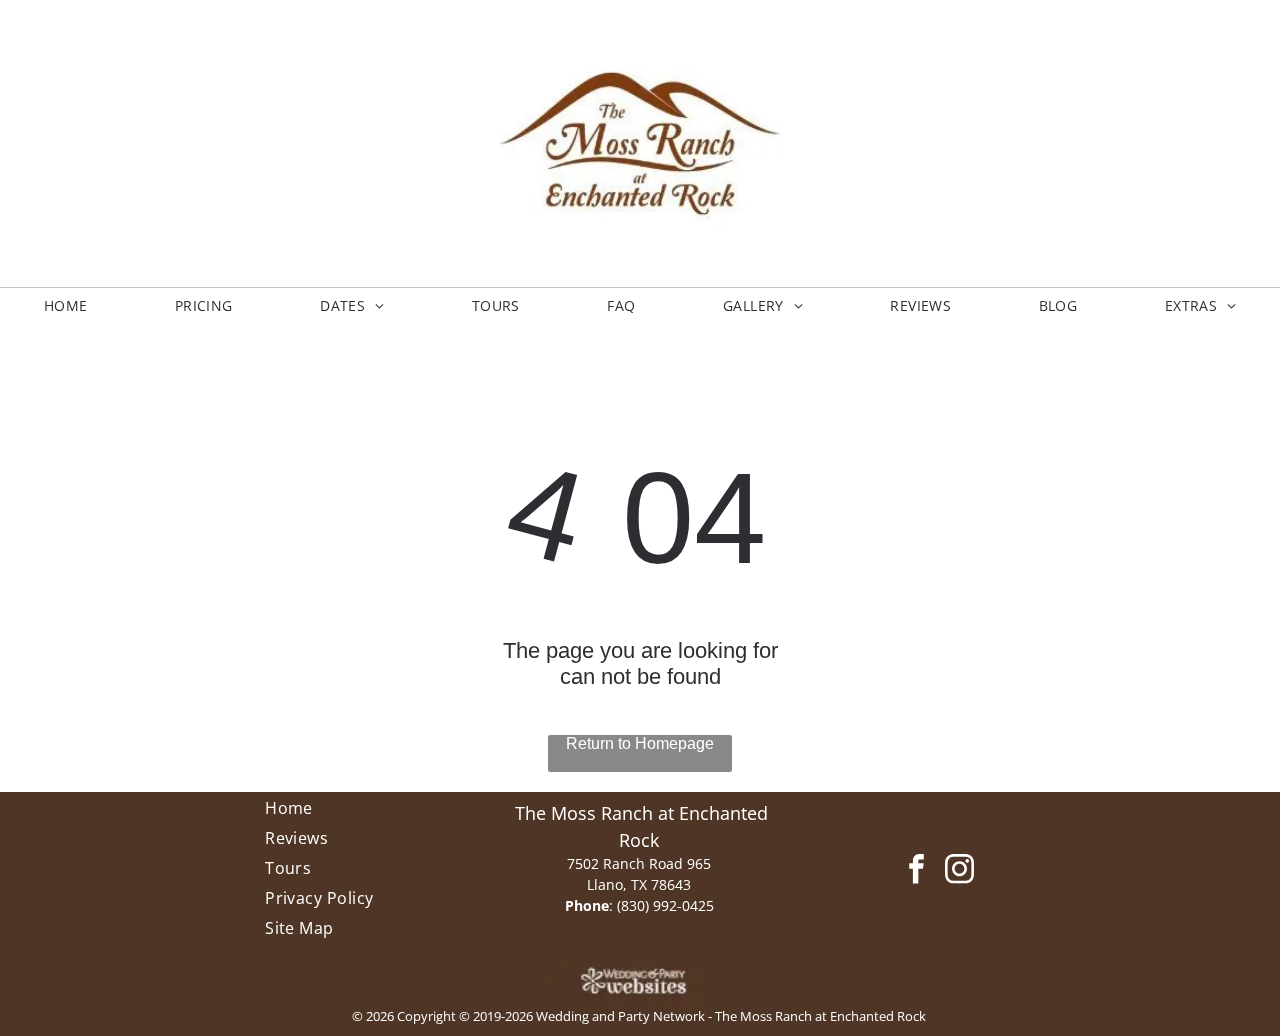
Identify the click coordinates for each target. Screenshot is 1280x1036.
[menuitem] (66, 305)
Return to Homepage (640, 743)
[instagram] (959, 872)
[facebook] (916, 872)
